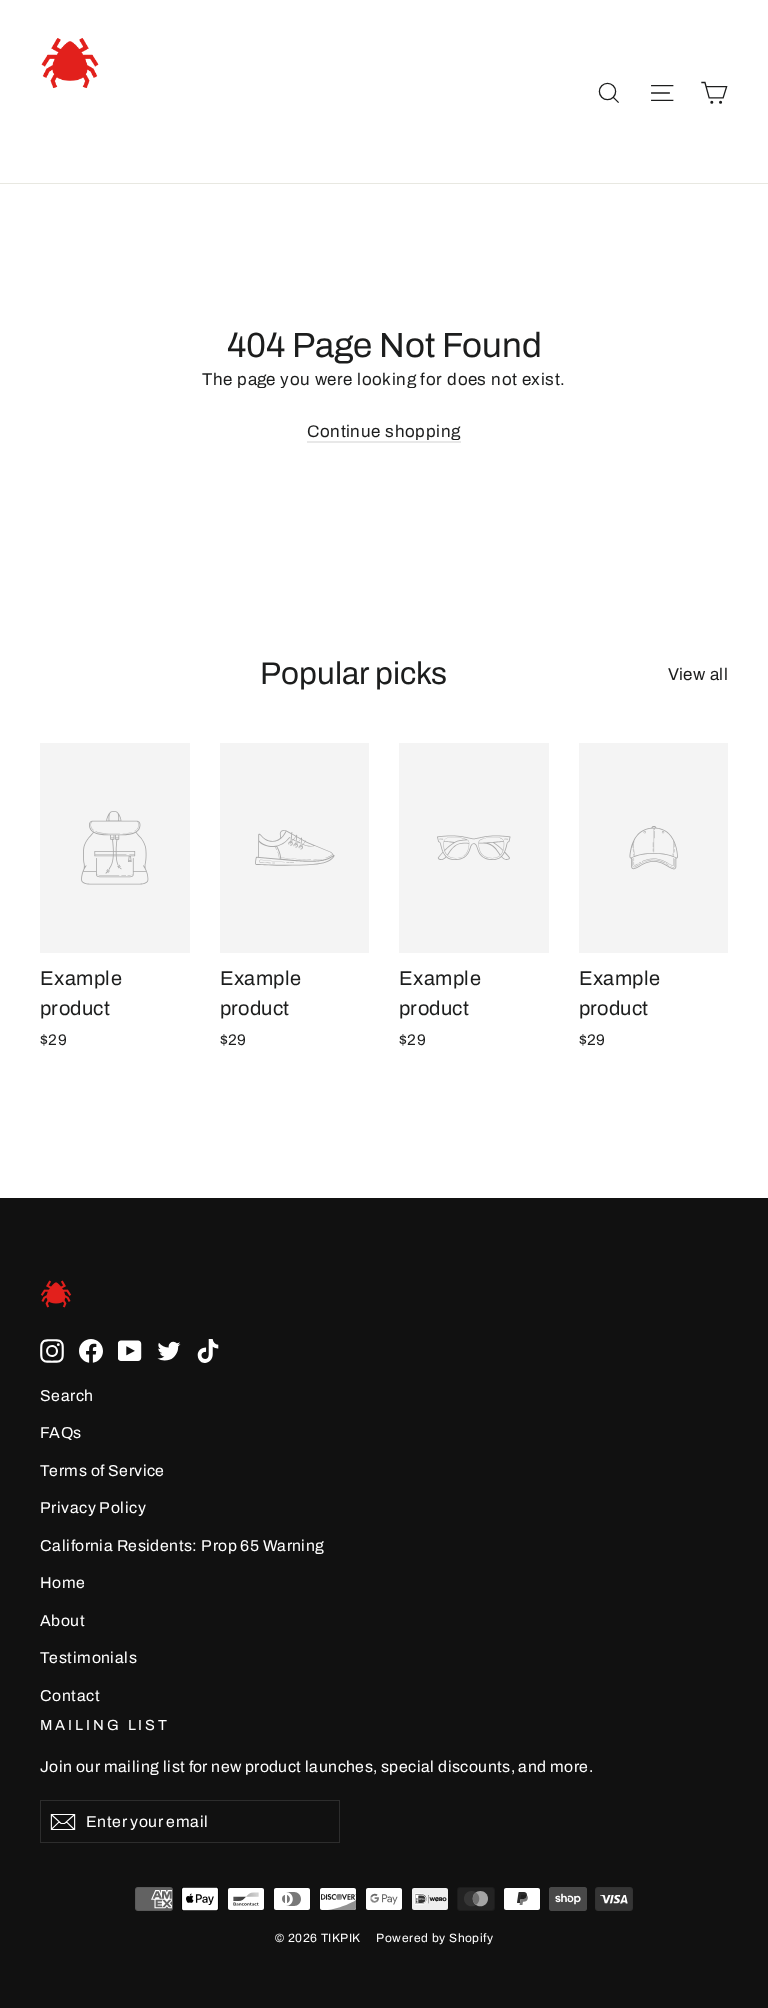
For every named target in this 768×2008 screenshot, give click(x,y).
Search (67, 1395)
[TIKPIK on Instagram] (52, 1349)
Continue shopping (383, 431)
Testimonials (88, 1657)
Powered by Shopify (434, 1938)
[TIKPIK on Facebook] (91, 1349)
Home (63, 1582)
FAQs (61, 1432)
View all (698, 674)
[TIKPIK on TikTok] (208, 1349)
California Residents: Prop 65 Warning (182, 1545)
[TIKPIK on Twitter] (169, 1349)
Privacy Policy (93, 1507)
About (62, 1620)
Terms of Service (102, 1470)
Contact (70, 1695)
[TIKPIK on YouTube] (130, 1349)
